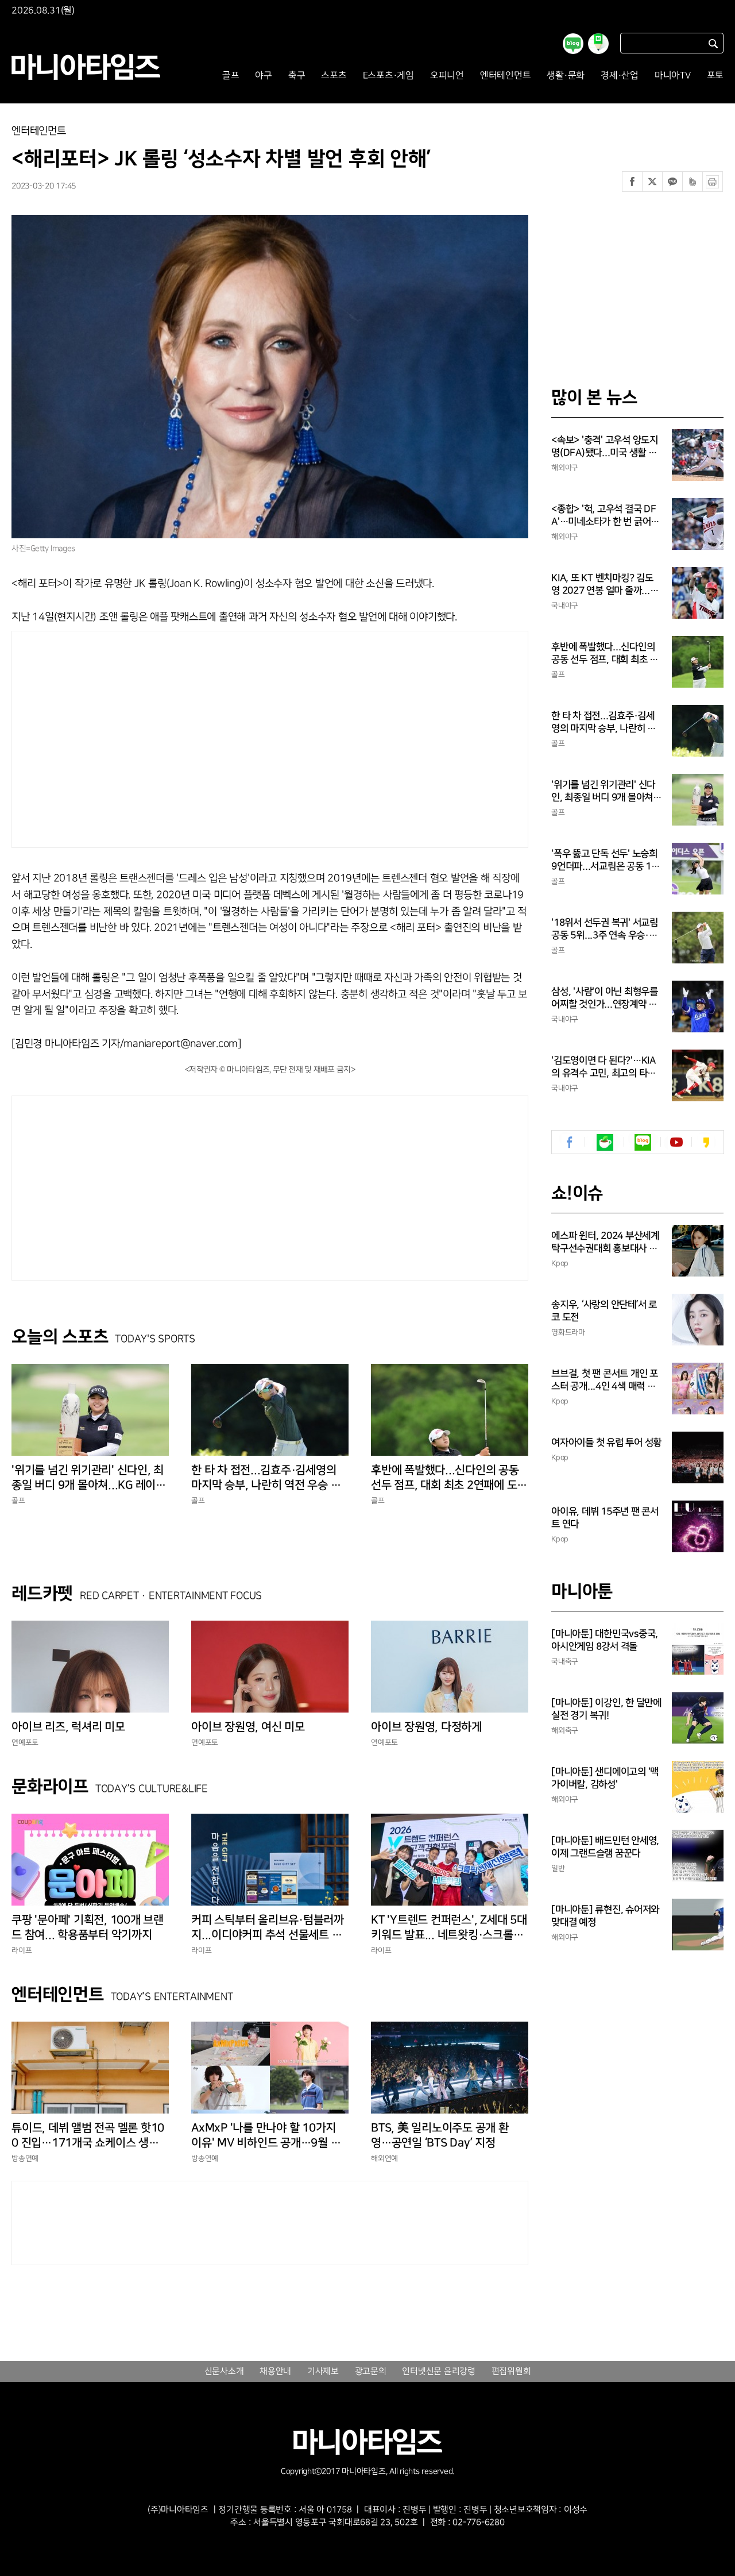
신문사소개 (224, 2371)
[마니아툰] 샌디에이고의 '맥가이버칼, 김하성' (605, 1778)
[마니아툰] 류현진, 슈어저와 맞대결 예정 (605, 1916)
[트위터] (652, 182)
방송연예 (25, 2158)
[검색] (713, 43)
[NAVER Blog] (643, 1142)
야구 (264, 76)
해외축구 (565, 1730)
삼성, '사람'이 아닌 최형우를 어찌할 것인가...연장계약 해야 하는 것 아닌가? (605, 998)
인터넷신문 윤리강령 (439, 2371)
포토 (715, 76)
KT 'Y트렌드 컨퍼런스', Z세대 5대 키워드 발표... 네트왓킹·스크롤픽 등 (449, 1928)
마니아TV (673, 76)
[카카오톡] (672, 182)
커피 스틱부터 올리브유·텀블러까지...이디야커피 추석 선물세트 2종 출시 (270, 1928)
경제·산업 (620, 76)
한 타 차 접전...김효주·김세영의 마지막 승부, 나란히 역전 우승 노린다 (266, 1478)
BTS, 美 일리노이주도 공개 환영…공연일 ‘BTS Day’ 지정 (440, 2135)
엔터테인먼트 (506, 76)
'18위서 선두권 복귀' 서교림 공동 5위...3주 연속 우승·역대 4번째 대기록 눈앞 (605, 930)
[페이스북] (632, 182)
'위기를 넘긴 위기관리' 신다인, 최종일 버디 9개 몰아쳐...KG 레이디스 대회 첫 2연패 (89, 1478)
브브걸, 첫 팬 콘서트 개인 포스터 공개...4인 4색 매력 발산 (605, 1380)
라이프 (22, 1950)
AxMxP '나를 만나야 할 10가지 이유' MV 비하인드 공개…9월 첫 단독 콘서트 (266, 2136)
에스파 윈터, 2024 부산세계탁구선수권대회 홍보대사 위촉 (605, 1243)
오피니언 (447, 76)
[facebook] (570, 1142)
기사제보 (323, 2371)
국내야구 (565, 606)
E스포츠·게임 (388, 76)
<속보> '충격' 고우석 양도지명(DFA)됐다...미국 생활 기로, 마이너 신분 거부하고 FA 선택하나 (605, 447)
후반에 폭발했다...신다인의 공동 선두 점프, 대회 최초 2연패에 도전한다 (449, 1478)
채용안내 (275, 2371)
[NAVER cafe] (605, 1142)
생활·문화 (566, 76)
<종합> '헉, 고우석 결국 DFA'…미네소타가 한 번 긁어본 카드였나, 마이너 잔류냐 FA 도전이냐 (605, 516)
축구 (297, 76)
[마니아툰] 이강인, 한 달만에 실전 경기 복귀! (606, 1709)
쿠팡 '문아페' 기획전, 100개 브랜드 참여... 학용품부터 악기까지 (88, 1927)
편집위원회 (511, 2371)
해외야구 (565, 468)
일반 (558, 1868)
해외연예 (384, 2158)
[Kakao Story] (706, 1142)
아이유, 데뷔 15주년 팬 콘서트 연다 (605, 1518)
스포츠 (334, 76)
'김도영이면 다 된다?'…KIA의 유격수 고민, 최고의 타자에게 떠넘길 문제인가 (604, 1067)
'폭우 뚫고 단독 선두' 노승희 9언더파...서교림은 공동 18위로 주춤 (604, 861)
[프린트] (713, 182)
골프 (231, 76)
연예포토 (25, 1742)
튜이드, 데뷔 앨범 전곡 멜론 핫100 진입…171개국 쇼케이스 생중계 (88, 2136)
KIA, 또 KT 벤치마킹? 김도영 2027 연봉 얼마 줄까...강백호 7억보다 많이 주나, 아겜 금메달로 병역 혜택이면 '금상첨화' (606, 585)
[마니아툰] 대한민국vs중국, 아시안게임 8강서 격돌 (605, 1640)
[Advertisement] (160, 736)
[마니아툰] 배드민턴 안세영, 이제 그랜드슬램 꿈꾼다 (605, 1847)
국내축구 (565, 1661)
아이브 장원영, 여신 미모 (248, 1727)
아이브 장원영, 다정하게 (426, 1727)
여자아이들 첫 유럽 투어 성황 (606, 1443)
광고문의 (371, 2371)
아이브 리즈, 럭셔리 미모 (68, 1727)
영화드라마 (568, 1332)
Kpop (560, 1263)
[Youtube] (676, 1142)
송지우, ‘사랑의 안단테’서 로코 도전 (604, 1311)
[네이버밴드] (693, 182)
